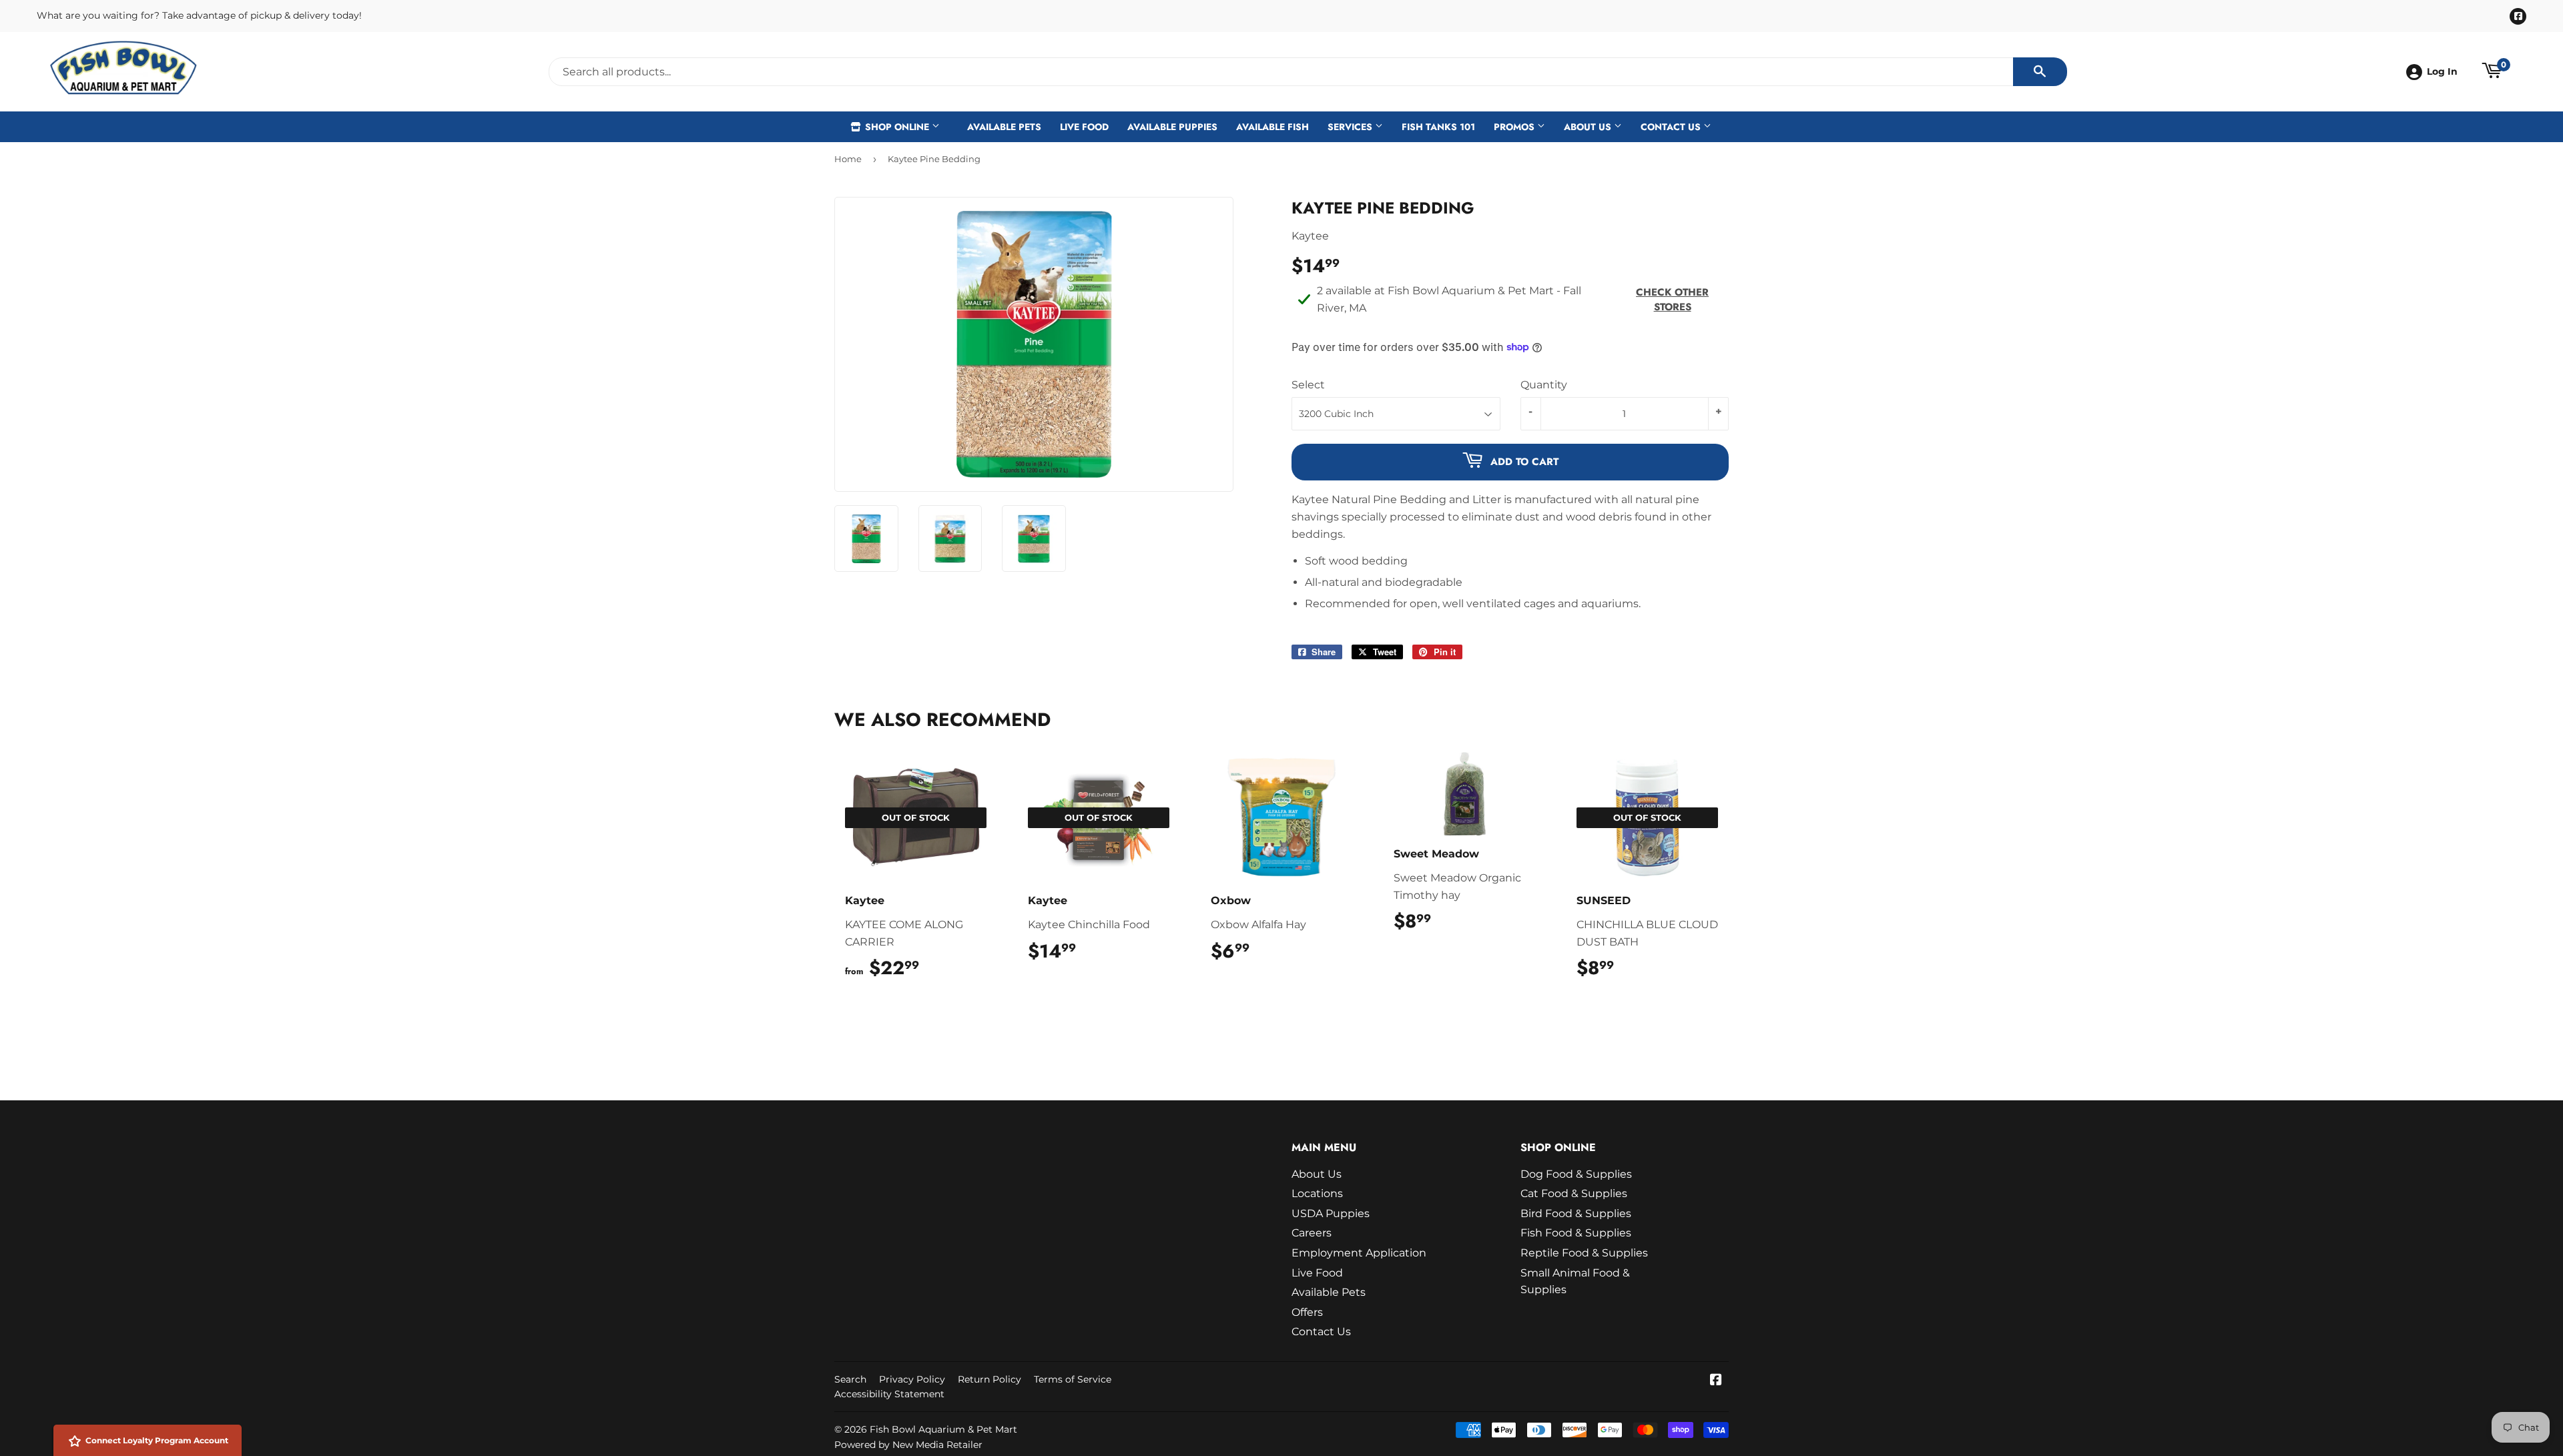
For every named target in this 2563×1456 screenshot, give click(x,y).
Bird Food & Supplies (1576, 1213)
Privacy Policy (912, 1379)
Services (1351, 127)
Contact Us (1672, 127)
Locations (1317, 1193)
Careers (1312, 1233)
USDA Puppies (1331, 1213)
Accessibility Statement (889, 1394)
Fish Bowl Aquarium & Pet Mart (943, 1429)
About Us (1589, 127)
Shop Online (897, 127)
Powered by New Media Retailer (908, 1445)
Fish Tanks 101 (1438, 127)
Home (848, 159)
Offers (1307, 1312)
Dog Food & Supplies (1576, 1174)
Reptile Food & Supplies (1584, 1253)
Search (850, 1379)
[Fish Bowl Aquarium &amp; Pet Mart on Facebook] (1716, 1381)
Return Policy (989, 1379)
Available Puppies (1172, 127)
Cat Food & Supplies (1574, 1193)
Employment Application (1359, 1253)
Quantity (1544, 385)
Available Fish (1272, 127)
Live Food (1084, 127)
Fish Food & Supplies (1576, 1233)
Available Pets (1004, 127)
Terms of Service (1073, 1379)
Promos (1515, 127)
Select (1308, 385)
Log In (2442, 71)
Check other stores (1672, 300)
